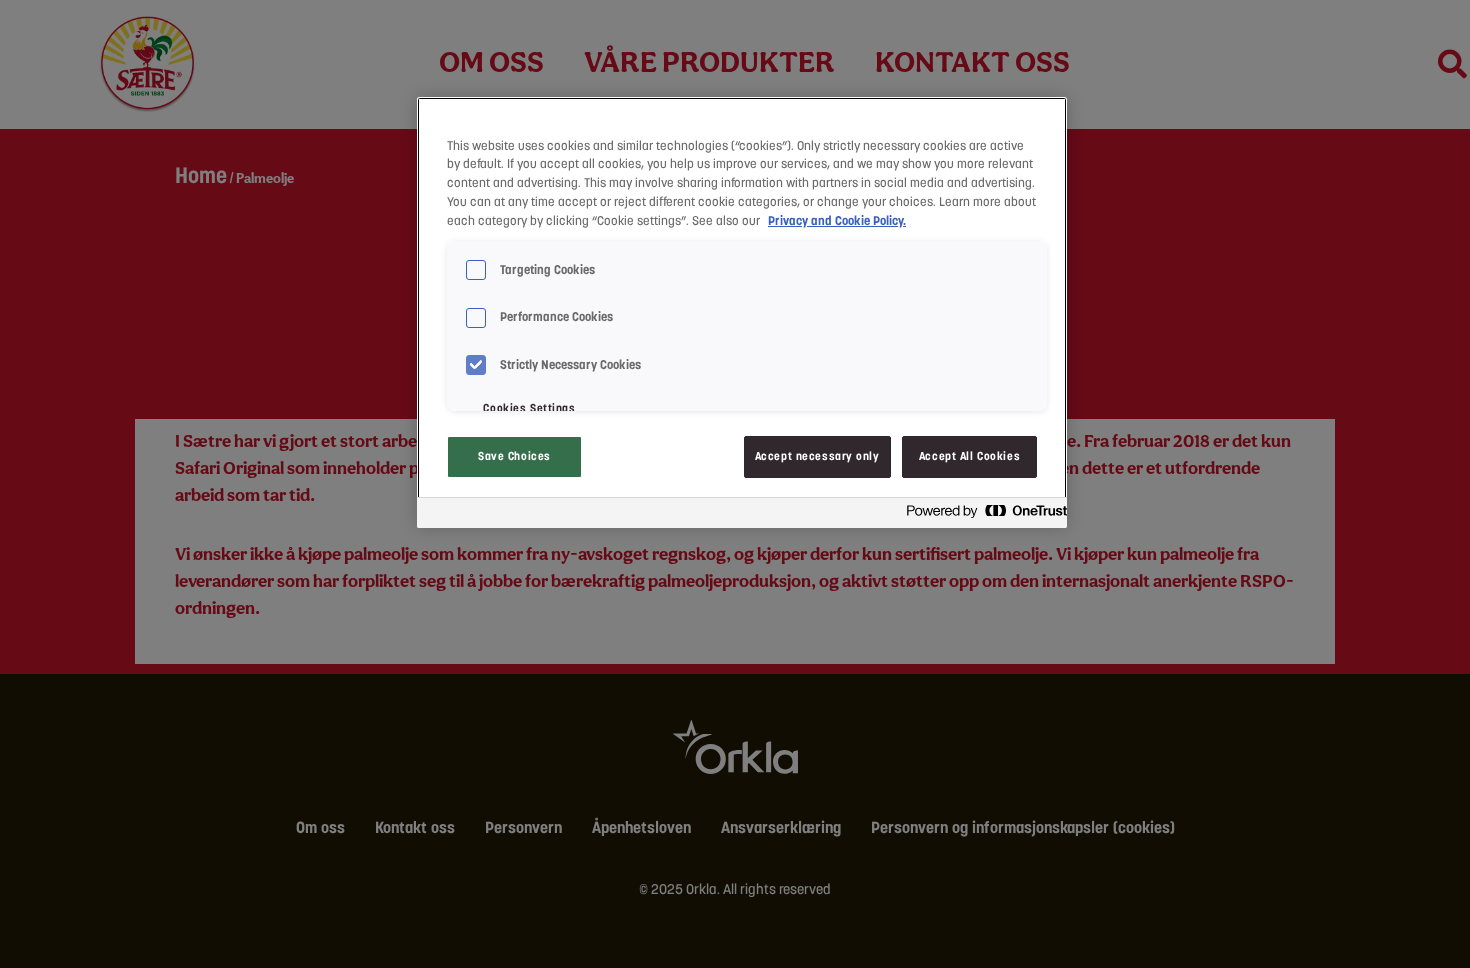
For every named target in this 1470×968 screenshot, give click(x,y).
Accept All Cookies (969, 456)
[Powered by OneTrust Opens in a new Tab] (981, 515)
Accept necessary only (817, 456)
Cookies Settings (529, 408)
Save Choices (514, 456)
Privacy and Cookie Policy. (837, 221)
